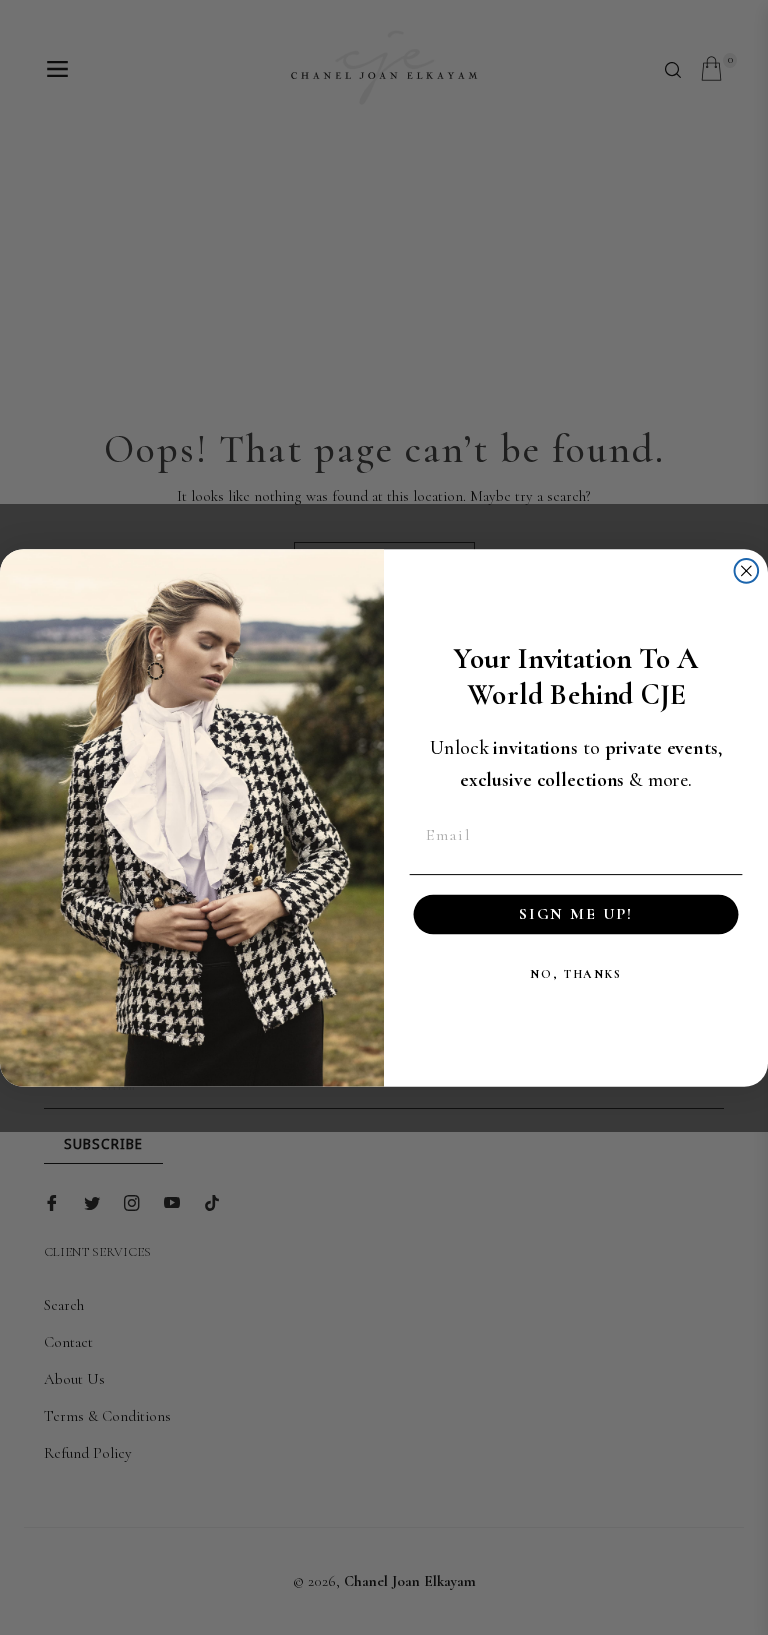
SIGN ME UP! (576, 915)
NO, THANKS (576, 974)
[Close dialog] (747, 571)
